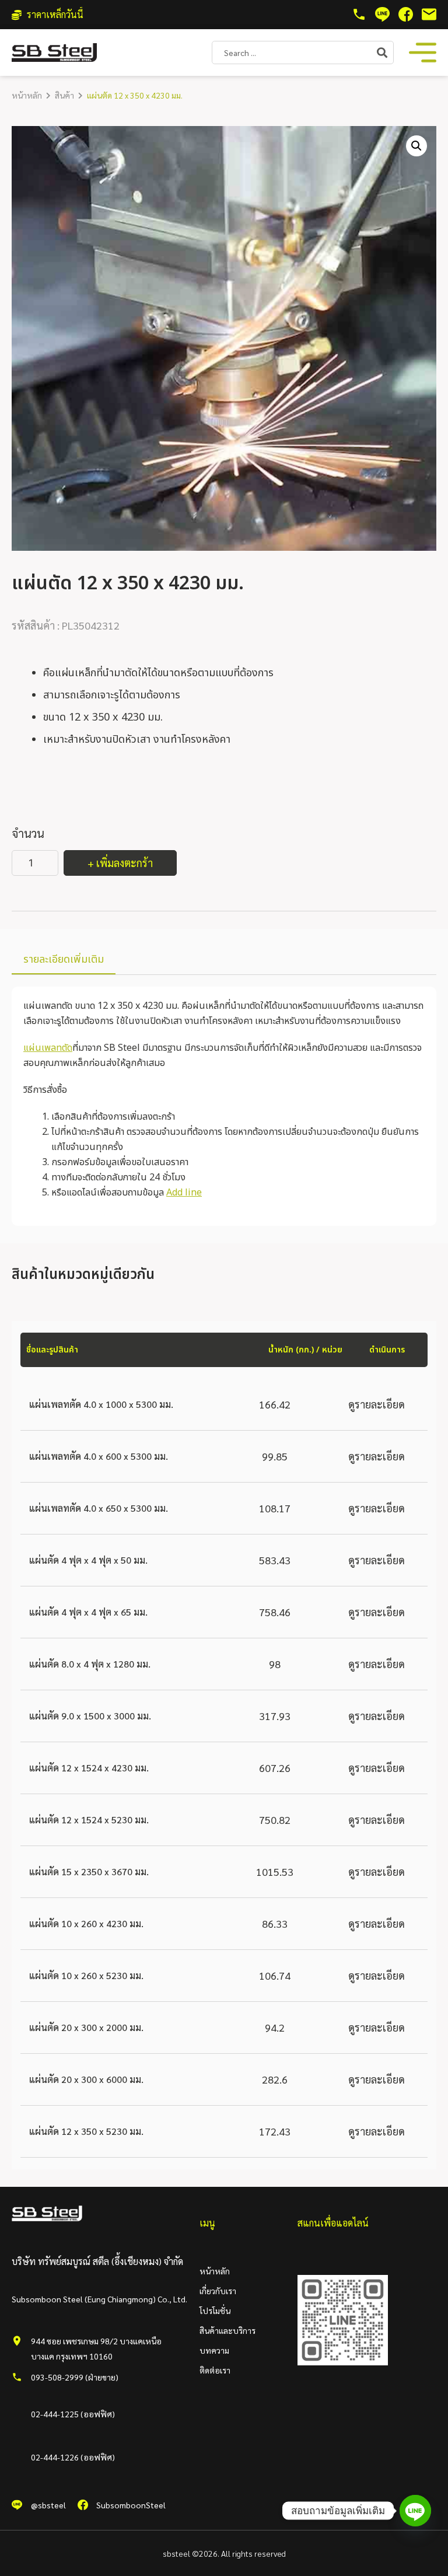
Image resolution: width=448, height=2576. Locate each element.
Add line (184, 1193)
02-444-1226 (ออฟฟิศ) (73, 2457)
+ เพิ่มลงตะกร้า (120, 863)
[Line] (415, 2511)
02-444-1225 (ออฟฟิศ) (73, 2414)
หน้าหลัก (27, 95)
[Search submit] (385, 53)
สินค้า (64, 95)
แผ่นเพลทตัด (48, 1048)
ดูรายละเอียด (377, 1404)
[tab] (64, 960)
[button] (416, 146)
